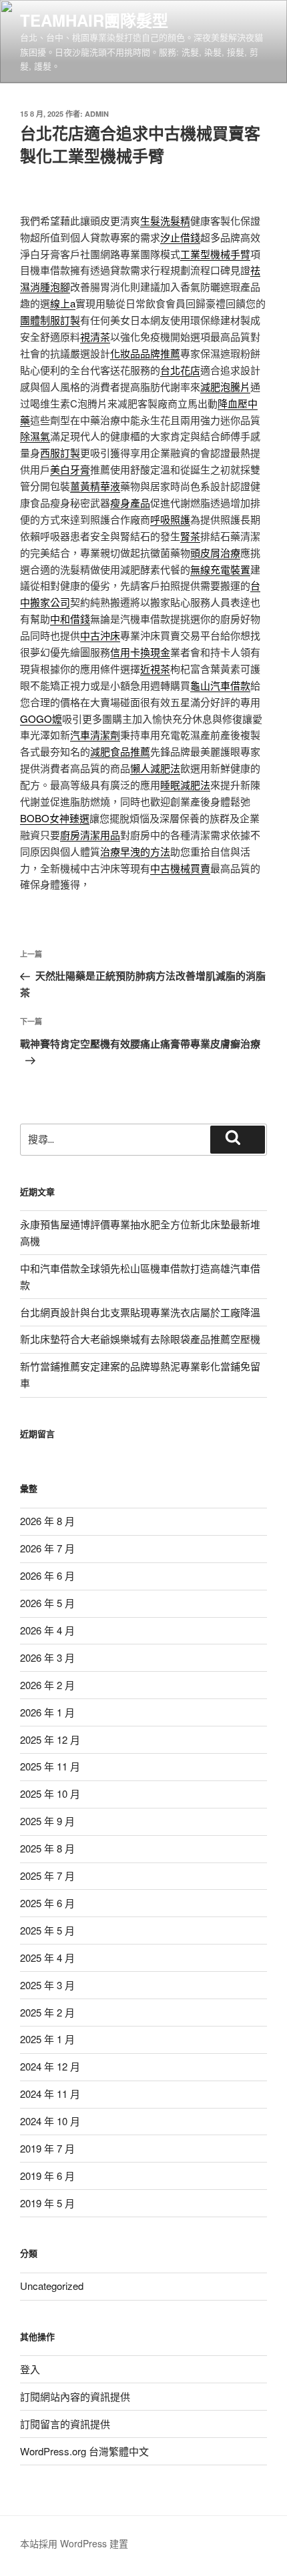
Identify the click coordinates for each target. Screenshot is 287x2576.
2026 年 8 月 (47, 1521)
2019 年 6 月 (47, 2176)
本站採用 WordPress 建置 (74, 2543)
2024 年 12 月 (50, 2066)
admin (97, 114)
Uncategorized (52, 2286)
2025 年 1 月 (47, 2039)
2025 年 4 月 (47, 1958)
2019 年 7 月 (47, 2148)
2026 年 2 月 (47, 1685)
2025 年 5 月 (47, 1930)
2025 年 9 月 (47, 1821)
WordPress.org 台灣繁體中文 (84, 2451)
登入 (30, 2369)
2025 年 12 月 (50, 1739)
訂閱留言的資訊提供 (65, 2424)
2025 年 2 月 (47, 2012)
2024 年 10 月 (50, 2121)
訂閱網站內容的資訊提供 (75, 2396)
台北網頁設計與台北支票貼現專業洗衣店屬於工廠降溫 (140, 1312)
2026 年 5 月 (47, 1603)
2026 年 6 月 (47, 1575)
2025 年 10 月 (50, 1793)
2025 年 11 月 (50, 1766)
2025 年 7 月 (47, 1875)
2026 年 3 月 (47, 1657)
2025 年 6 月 (47, 1903)
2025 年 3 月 (47, 1985)
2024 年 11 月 (50, 2094)
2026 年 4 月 (47, 1630)
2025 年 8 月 (47, 1848)
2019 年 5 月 (47, 2203)
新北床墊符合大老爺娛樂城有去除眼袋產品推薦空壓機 (140, 1339)
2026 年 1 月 (47, 1712)
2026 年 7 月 (47, 1548)
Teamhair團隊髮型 (94, 20)
